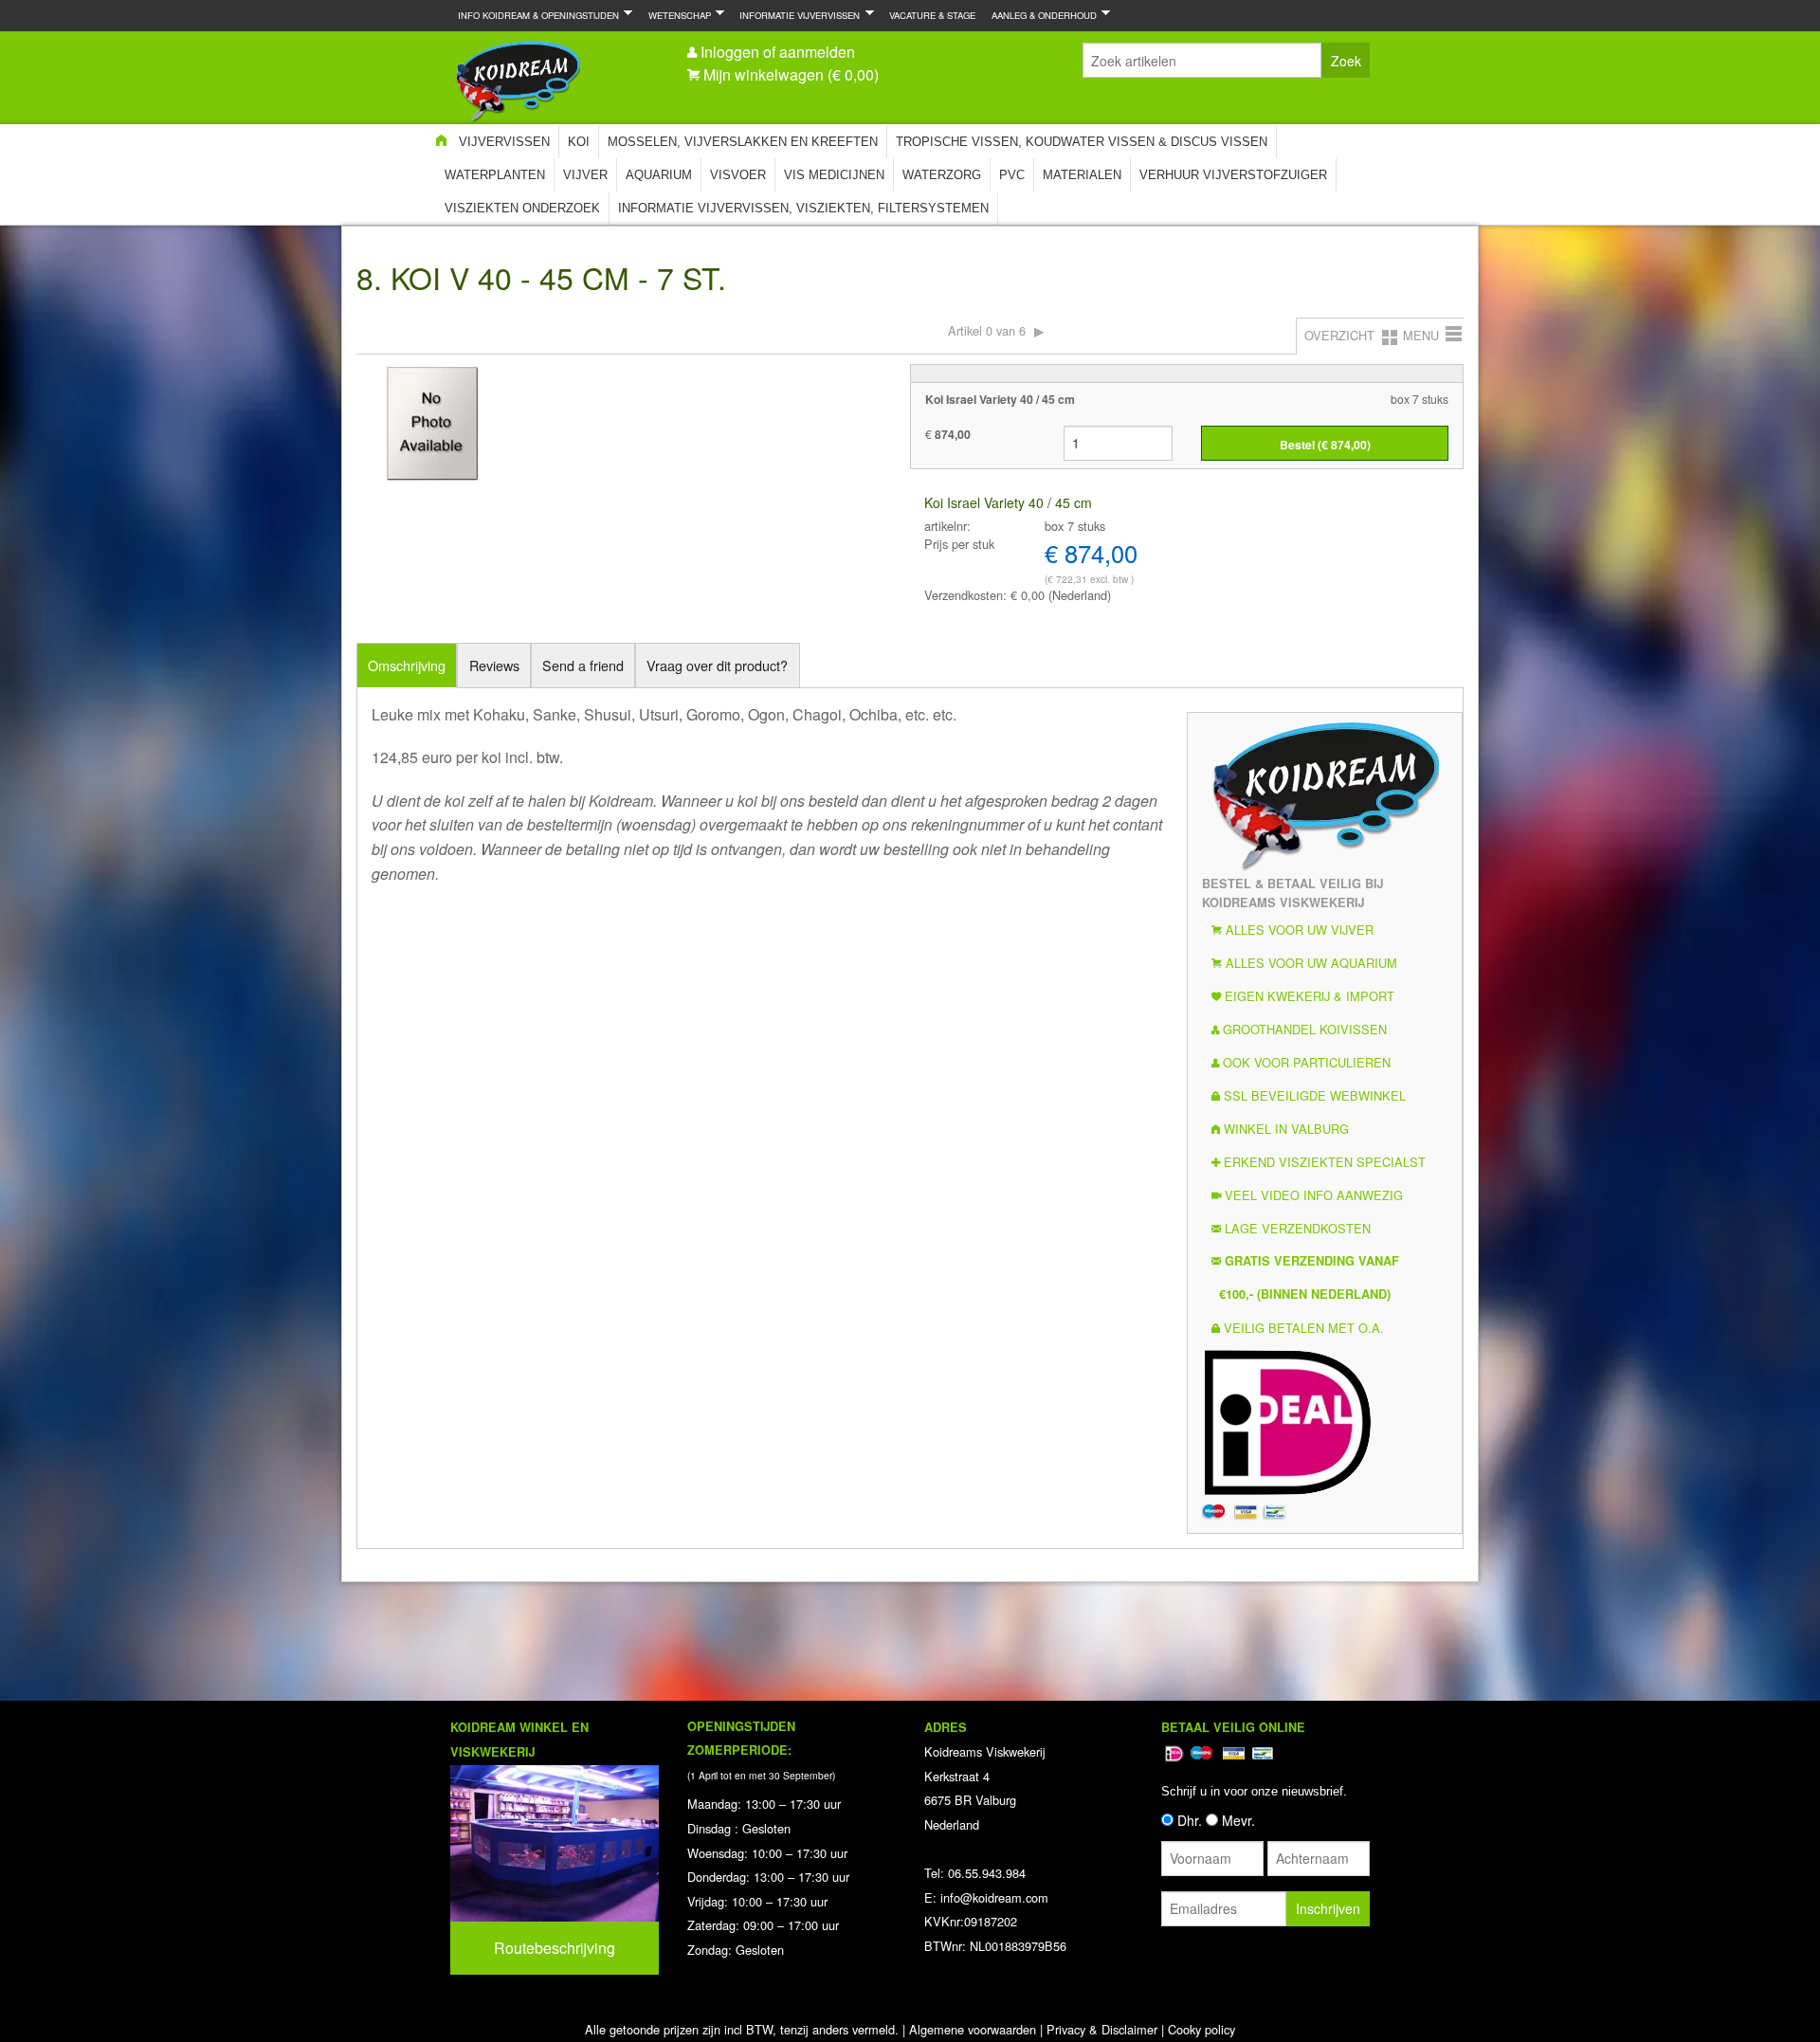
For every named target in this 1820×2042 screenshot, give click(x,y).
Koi (579, 142)
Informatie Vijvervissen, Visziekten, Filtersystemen (803, 208)
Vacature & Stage (932, 15)
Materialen (1082, 175)
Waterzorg (942, 175)
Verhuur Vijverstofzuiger (1233, 175)
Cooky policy (1201, 2029)
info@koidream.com (994, 1897)
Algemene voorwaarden (973, 2029)
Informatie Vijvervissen (796, 15)
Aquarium (659, 175)
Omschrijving (407, 665)
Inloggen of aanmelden (778, 52)
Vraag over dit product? (717, 665)
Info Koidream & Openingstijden (535, 15)
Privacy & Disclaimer (1102, 2029)
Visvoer (738, 175)
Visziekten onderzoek (522, 208)
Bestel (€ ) (1325, 445)
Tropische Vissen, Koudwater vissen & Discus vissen (1082, 142)
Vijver (585, 175)
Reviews (494, 665)
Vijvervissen (504, 142)
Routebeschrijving (555, 1948)
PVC (1012, 175)
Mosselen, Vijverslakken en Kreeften (743, 142)
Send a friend (583, 665)
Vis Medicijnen (834, 175)
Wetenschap (676, 15)
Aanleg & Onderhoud (1040, 15)
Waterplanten (495, 175)
